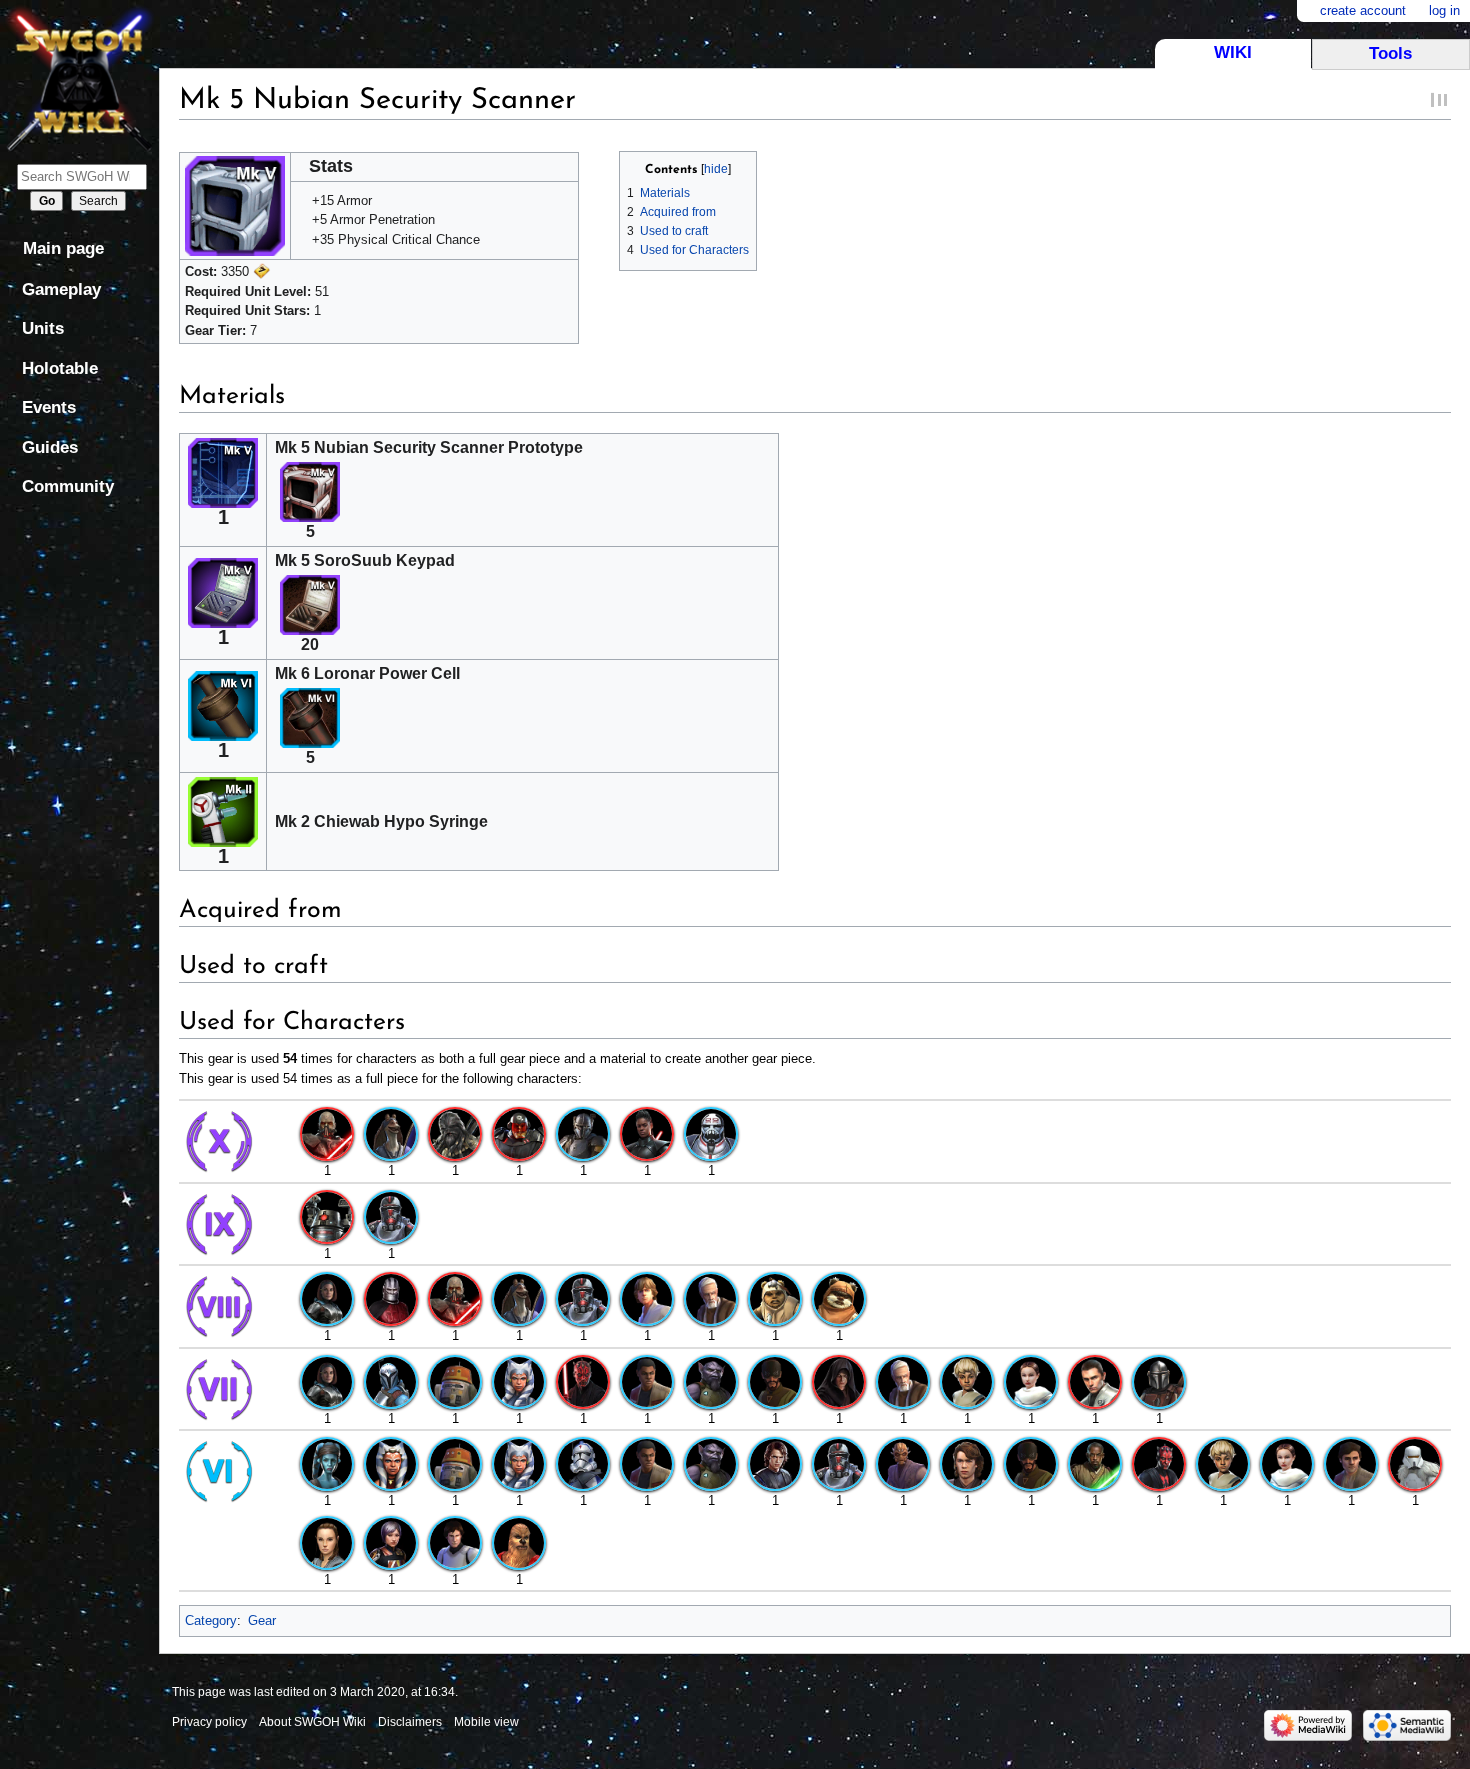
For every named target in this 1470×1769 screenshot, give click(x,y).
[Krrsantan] (455, 1133)
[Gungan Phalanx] (391, 1133)
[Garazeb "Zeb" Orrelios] (711, 1380)
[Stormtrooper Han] (455, 1541)
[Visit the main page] (79, 77)
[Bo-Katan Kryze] (391, 1380)
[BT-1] (327, 1215)
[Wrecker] (711, 1133)
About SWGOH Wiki (312, 1722)
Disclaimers (410, 1722)
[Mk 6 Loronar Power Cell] (223, 704)
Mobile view (486, 1722)
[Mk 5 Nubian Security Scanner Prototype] (223, 471)
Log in (1444, 10)
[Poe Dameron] (1351, 1463)
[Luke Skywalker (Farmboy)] (647, 1298)
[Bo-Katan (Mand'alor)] (327, 1298)
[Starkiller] (1095, 1380)
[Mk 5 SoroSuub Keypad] (223, 591)
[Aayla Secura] (327, 1463)
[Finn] (647, 1380)
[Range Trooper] (1415, 1463)
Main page (63, 248)
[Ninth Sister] (519, 1133)
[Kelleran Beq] (1095, 1463)
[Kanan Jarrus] (775, 1380)
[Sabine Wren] (391, 1541)
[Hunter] (391, 1215)
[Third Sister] (647, 1133)
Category (211, 1620)
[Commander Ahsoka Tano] (519, 1380)
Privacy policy (209, 1722)
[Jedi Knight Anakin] (967, 1463)
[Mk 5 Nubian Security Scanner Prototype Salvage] (310, 491)
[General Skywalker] (775, 1463)
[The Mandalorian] (1159, 1380)
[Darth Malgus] (327, 1133)
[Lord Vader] (839, 1380)
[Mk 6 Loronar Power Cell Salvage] (310, 717)
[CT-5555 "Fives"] (583, 1463)
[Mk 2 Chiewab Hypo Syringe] (223, 810)
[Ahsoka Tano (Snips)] (391, 1463)
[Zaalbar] (519, 1541)
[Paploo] (775, 1298)
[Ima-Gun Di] (903, 1463)
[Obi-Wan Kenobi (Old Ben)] (711, 1298)
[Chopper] (455, 1380)
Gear (262, 1620)
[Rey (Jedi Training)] (327, 1541)
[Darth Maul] (583, 1380)
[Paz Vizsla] (583, 1133)
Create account (1363, 10)
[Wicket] (839, 1298)
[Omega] (967, 1380)
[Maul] (1159, 1463)
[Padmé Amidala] (1031, 1380)
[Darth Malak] (391, 1298)
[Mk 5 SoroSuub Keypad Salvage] (310, 604)
